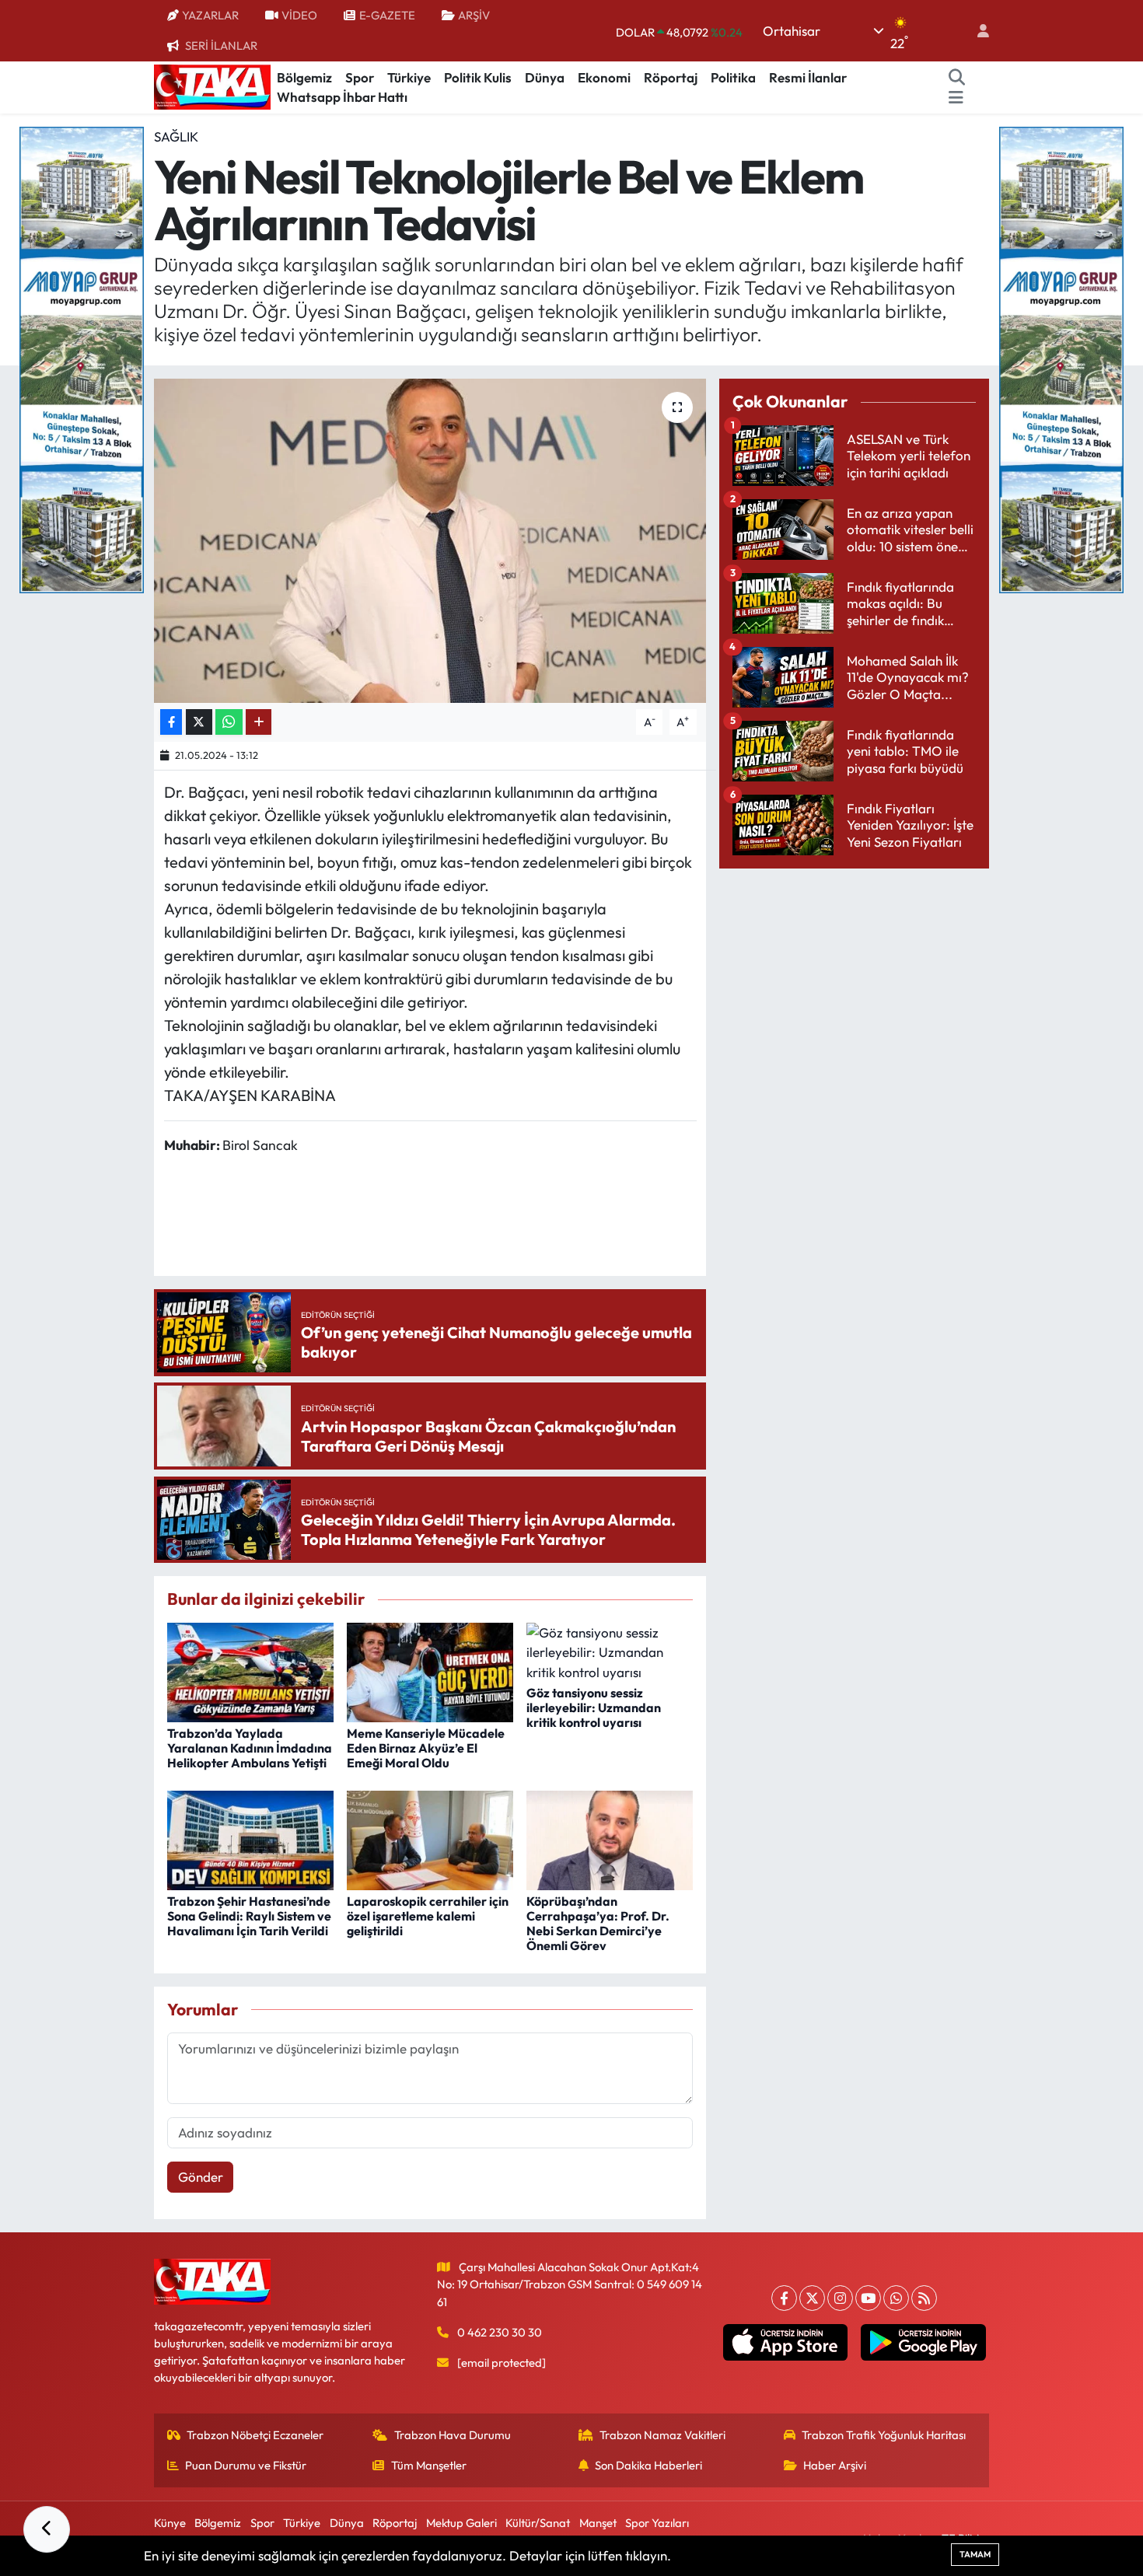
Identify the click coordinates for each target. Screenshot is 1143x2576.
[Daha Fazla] (259, 722)
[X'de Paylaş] (199, 722)
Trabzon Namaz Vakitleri (662, 2435)
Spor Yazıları (657, 2523)
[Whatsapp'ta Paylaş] (229, 722)
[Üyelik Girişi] (977, 31)
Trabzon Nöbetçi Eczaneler (255, 2435)
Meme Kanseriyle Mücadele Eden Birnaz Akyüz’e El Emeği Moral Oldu (426, 1748)
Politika (733, 77)
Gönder (201, 2177)
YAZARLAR (210, 15)
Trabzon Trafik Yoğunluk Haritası (884, 2435)
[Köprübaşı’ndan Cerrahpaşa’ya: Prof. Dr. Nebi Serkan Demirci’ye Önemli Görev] (610, 1839)
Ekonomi (604, 77)
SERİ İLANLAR (221, 45)
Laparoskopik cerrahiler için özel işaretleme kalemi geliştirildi (428, 1916)
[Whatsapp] (896, 2298)
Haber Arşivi (835, 2465)
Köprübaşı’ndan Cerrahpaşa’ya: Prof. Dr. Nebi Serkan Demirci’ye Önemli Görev (598, 1924)
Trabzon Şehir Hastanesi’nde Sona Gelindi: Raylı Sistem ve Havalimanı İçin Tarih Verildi (249, 1916)
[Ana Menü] (956, 97)
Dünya (545, 77)
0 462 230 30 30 (500, 2332)
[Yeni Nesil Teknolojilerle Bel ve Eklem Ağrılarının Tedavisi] (430, 540)
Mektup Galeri (461, 2523)
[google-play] (923, 2343)
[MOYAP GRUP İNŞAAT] (82, 358)
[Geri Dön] (47, 2529)
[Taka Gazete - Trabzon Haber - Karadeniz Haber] (212, 86)
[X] (812, 2298)
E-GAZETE (387, 15)
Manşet (598, 2523)
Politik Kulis (478, 77)
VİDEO (299, 15)
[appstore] (785, 2343)
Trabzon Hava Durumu (453, 2435)
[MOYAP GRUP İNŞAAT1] (1061, 358)
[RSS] (924, 2298)
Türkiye (409, 77)
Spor (360, 77)
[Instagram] (840, 2298)
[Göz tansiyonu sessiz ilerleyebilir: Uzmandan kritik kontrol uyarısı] (610, 1650)
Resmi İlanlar (808, 77)
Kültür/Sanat (538, 2523)
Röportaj (671, 77)
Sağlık (176, 136)
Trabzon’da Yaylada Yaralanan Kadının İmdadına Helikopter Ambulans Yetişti (250, 1748)
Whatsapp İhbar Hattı (342, 97)
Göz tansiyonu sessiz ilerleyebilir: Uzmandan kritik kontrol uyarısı (594, 1707)
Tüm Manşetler (429, 2465)
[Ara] (957, 78)
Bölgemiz (304, 77)
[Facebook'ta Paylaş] (171, 722)
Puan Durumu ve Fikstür (246, 2465)
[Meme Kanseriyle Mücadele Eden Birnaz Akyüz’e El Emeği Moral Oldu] (430, 1671)
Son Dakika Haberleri (648, 2465)
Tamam (975, 2554)
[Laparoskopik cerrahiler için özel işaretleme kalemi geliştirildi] (430, 1839)
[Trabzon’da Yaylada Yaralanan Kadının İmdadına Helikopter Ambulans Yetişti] (250, 1671)
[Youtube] (868, 2298)
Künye (170, 2523)
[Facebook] (784, 2298)
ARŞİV (474, 15)
